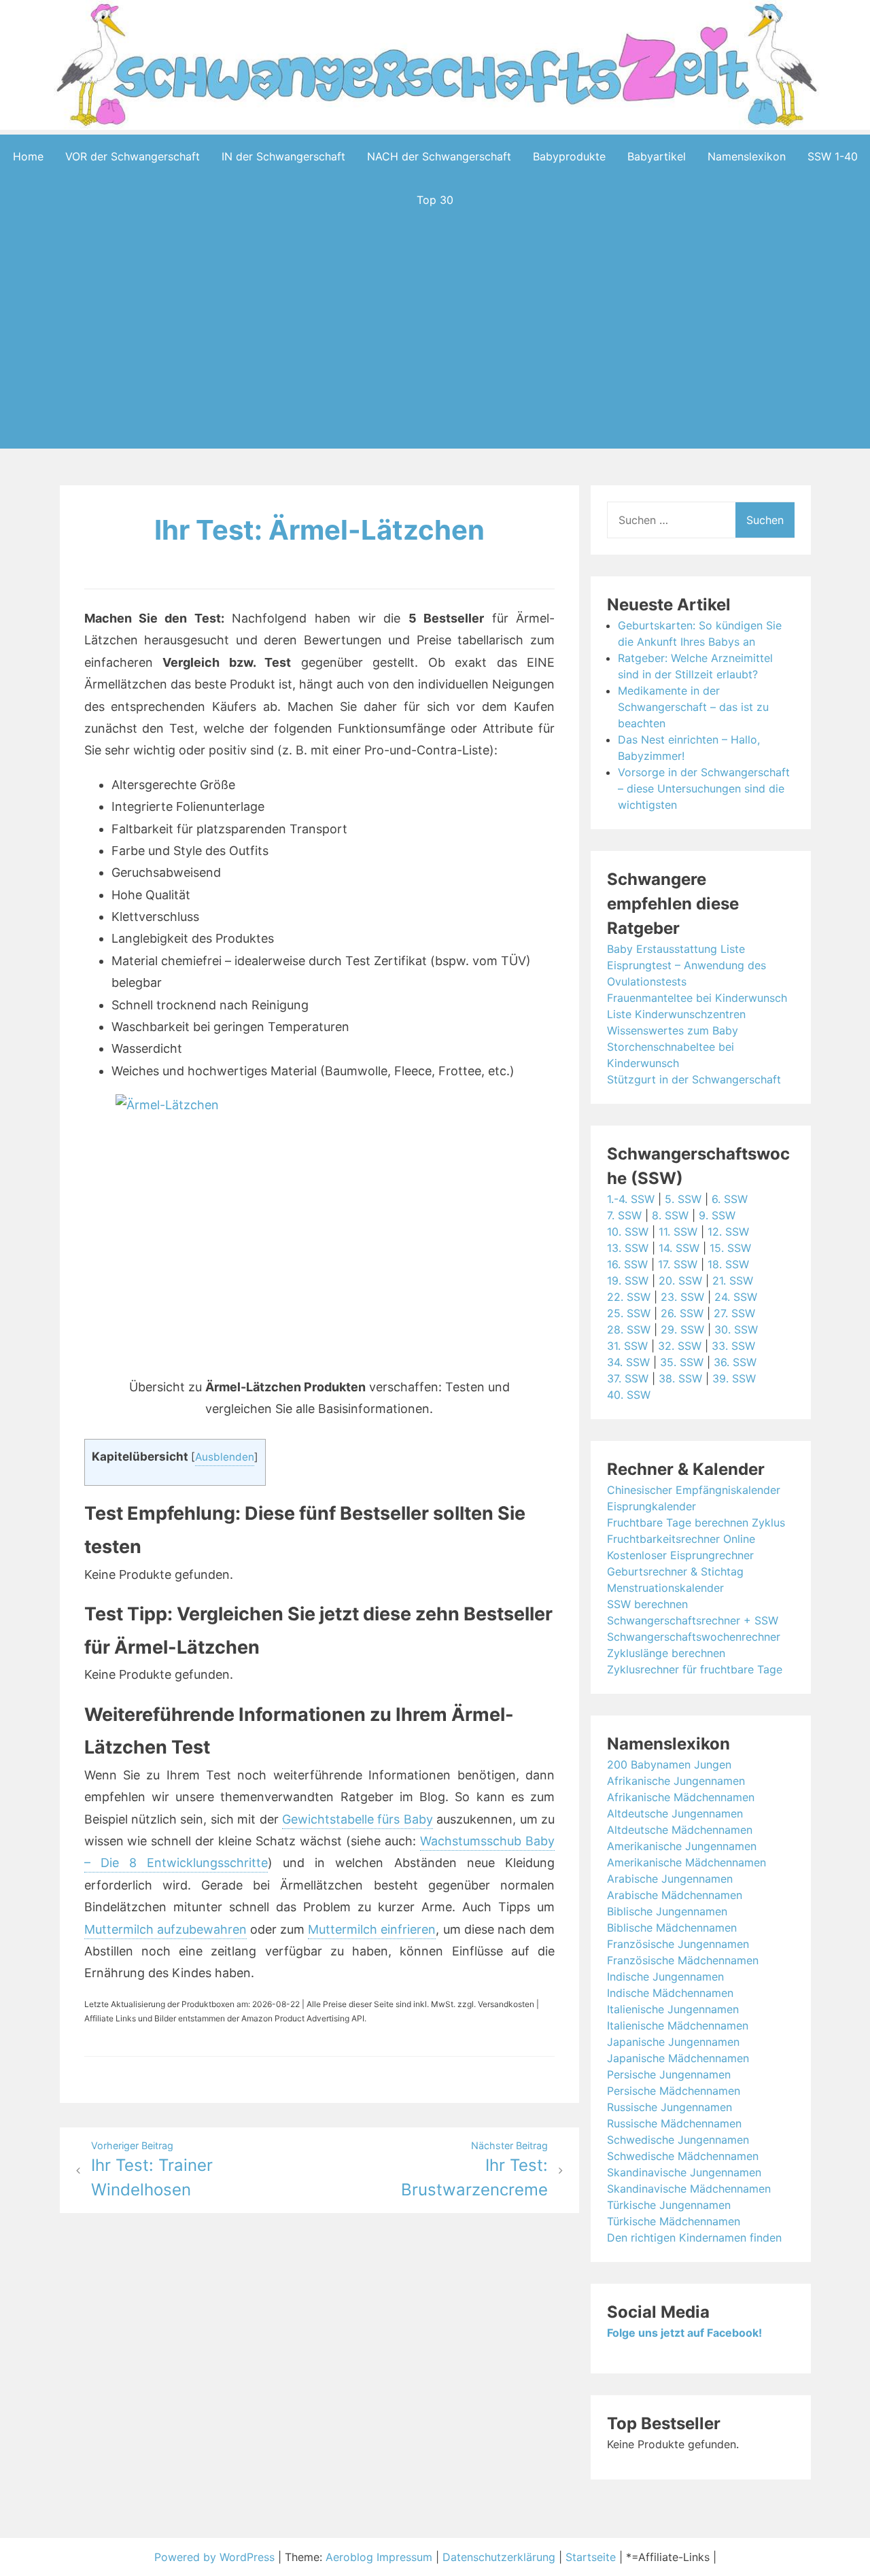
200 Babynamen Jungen (669, 1764)
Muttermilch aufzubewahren (166, 1929)
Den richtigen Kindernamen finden (694, 2238)
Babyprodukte (569, 156)
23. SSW (682, 1297)
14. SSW (679, 1248)
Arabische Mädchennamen (675, 1895)
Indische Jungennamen (665, 1977)
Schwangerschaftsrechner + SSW (693, 1620)
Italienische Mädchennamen (678, 2025)
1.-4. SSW (631, 1199)
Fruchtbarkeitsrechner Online (681, 1539)
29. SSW (682, 1329)
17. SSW (678, 1264)
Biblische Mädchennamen (672, 1928)
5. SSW (683, 1199)
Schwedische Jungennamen (678, 2140)
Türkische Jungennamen (669, 2205)
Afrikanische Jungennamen (676, 1781)
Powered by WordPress (216, 2557)
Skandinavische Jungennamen (684, 2172)
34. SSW (628, 1362)
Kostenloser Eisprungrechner (680, 1555)
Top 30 (435, 200)
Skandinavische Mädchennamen (689, 2189)
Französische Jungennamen (678, 1944)
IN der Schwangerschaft (283, 156)
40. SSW (629, 1395)
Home (28, 156)
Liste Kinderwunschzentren (676, 1014)
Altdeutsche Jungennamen (675, 1813)
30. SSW (736, 1329)
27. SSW (734, 1313)
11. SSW (678, 1232)
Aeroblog (349, 2557)
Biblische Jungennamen (667, 1911)
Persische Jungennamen (669, 2074)
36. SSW (735, 1362)
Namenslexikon (747, 156)
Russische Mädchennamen (674, 2123)
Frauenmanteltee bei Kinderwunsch (697, 998)
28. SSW (629, 1329)
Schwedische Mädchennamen (683, 2156)
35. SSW (682, 1362)
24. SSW (736, 1297)
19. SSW (628, 1281)
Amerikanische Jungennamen (682, 1846)
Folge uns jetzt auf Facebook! (684, 2333)
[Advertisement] (435, 356)
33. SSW (733, 1346)
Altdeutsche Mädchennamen (680, 1830)
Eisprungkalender (651, 1506)
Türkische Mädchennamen (674, 2221)
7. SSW (624, 1215)
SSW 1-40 (833, 156)
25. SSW (629, 1313)
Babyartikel (657, 156)
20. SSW (680, 1281)
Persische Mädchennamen (674, 2091)
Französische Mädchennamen (683, 1960)
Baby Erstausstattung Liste (676, 949)
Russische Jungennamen (669, 2107)
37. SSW (628, 1378)
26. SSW (682, 1313)
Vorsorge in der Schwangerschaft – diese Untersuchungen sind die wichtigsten (704, 788)
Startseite (591, 2557)
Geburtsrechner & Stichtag (675, 1571)
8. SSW (670, 1215)
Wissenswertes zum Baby (673, 1030)
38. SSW (680, 1378)
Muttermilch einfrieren (372, 1929)
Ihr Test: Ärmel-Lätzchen (319, 530)
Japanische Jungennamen (673, 2042)
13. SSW (628, 1248)
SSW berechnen (647, 1604)
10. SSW (628, 1232)
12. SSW (728, 1232)
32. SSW (680, 1346)
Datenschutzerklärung (499, 2557)
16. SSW (627, 1264)
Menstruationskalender (665, 1588)
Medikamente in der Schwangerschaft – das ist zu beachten (693, 707)
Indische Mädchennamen (670, 1993)
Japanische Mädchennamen (678, 2058)
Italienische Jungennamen (673, 2009)
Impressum (404, 2557)
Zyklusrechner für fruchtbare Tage (695, 1669)
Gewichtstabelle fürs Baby (358, 1819)
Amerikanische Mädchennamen (686, 1862)
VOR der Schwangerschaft (133, 156)
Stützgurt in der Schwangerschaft (694, 1079)
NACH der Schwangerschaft (439, 156)
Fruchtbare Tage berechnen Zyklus (696, 1522)
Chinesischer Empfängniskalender (694, 1490)
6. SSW (730, 1199)
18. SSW (728, 1264)
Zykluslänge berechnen (666, 1653)
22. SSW (629, 1297)
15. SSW (730, 1248)
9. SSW (717, 1215)
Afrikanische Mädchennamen (681, 1797)
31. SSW (627, 1346)
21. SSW (733, 1281)
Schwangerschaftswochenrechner (694, 1637)
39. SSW (734, 1378)
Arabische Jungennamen (670, 1879)
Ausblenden (225, 1457)
